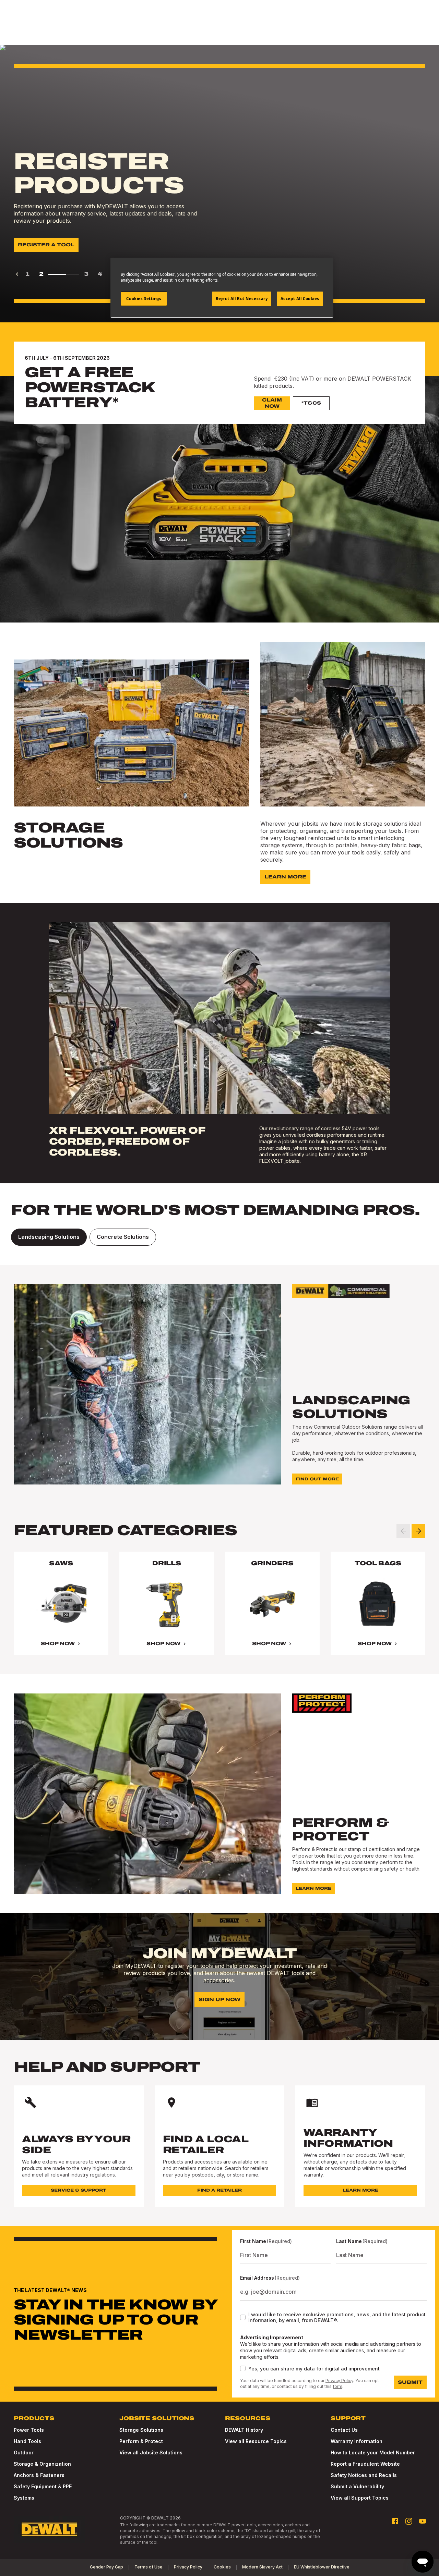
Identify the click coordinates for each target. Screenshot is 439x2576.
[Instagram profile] (409, 2521)
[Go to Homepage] (49, 2529)
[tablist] (219, 1237)
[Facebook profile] (395, 2521)
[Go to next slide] (418, 1531)
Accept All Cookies (300, 299)
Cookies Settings (144, 299)
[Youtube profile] (423, 2521)
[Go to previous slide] (403, 1531)
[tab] (49, 1237)
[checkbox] (243, 2317)
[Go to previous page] (17, 274)
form (337, 2386)
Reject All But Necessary (242, 299)
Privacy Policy (339, 2381)
